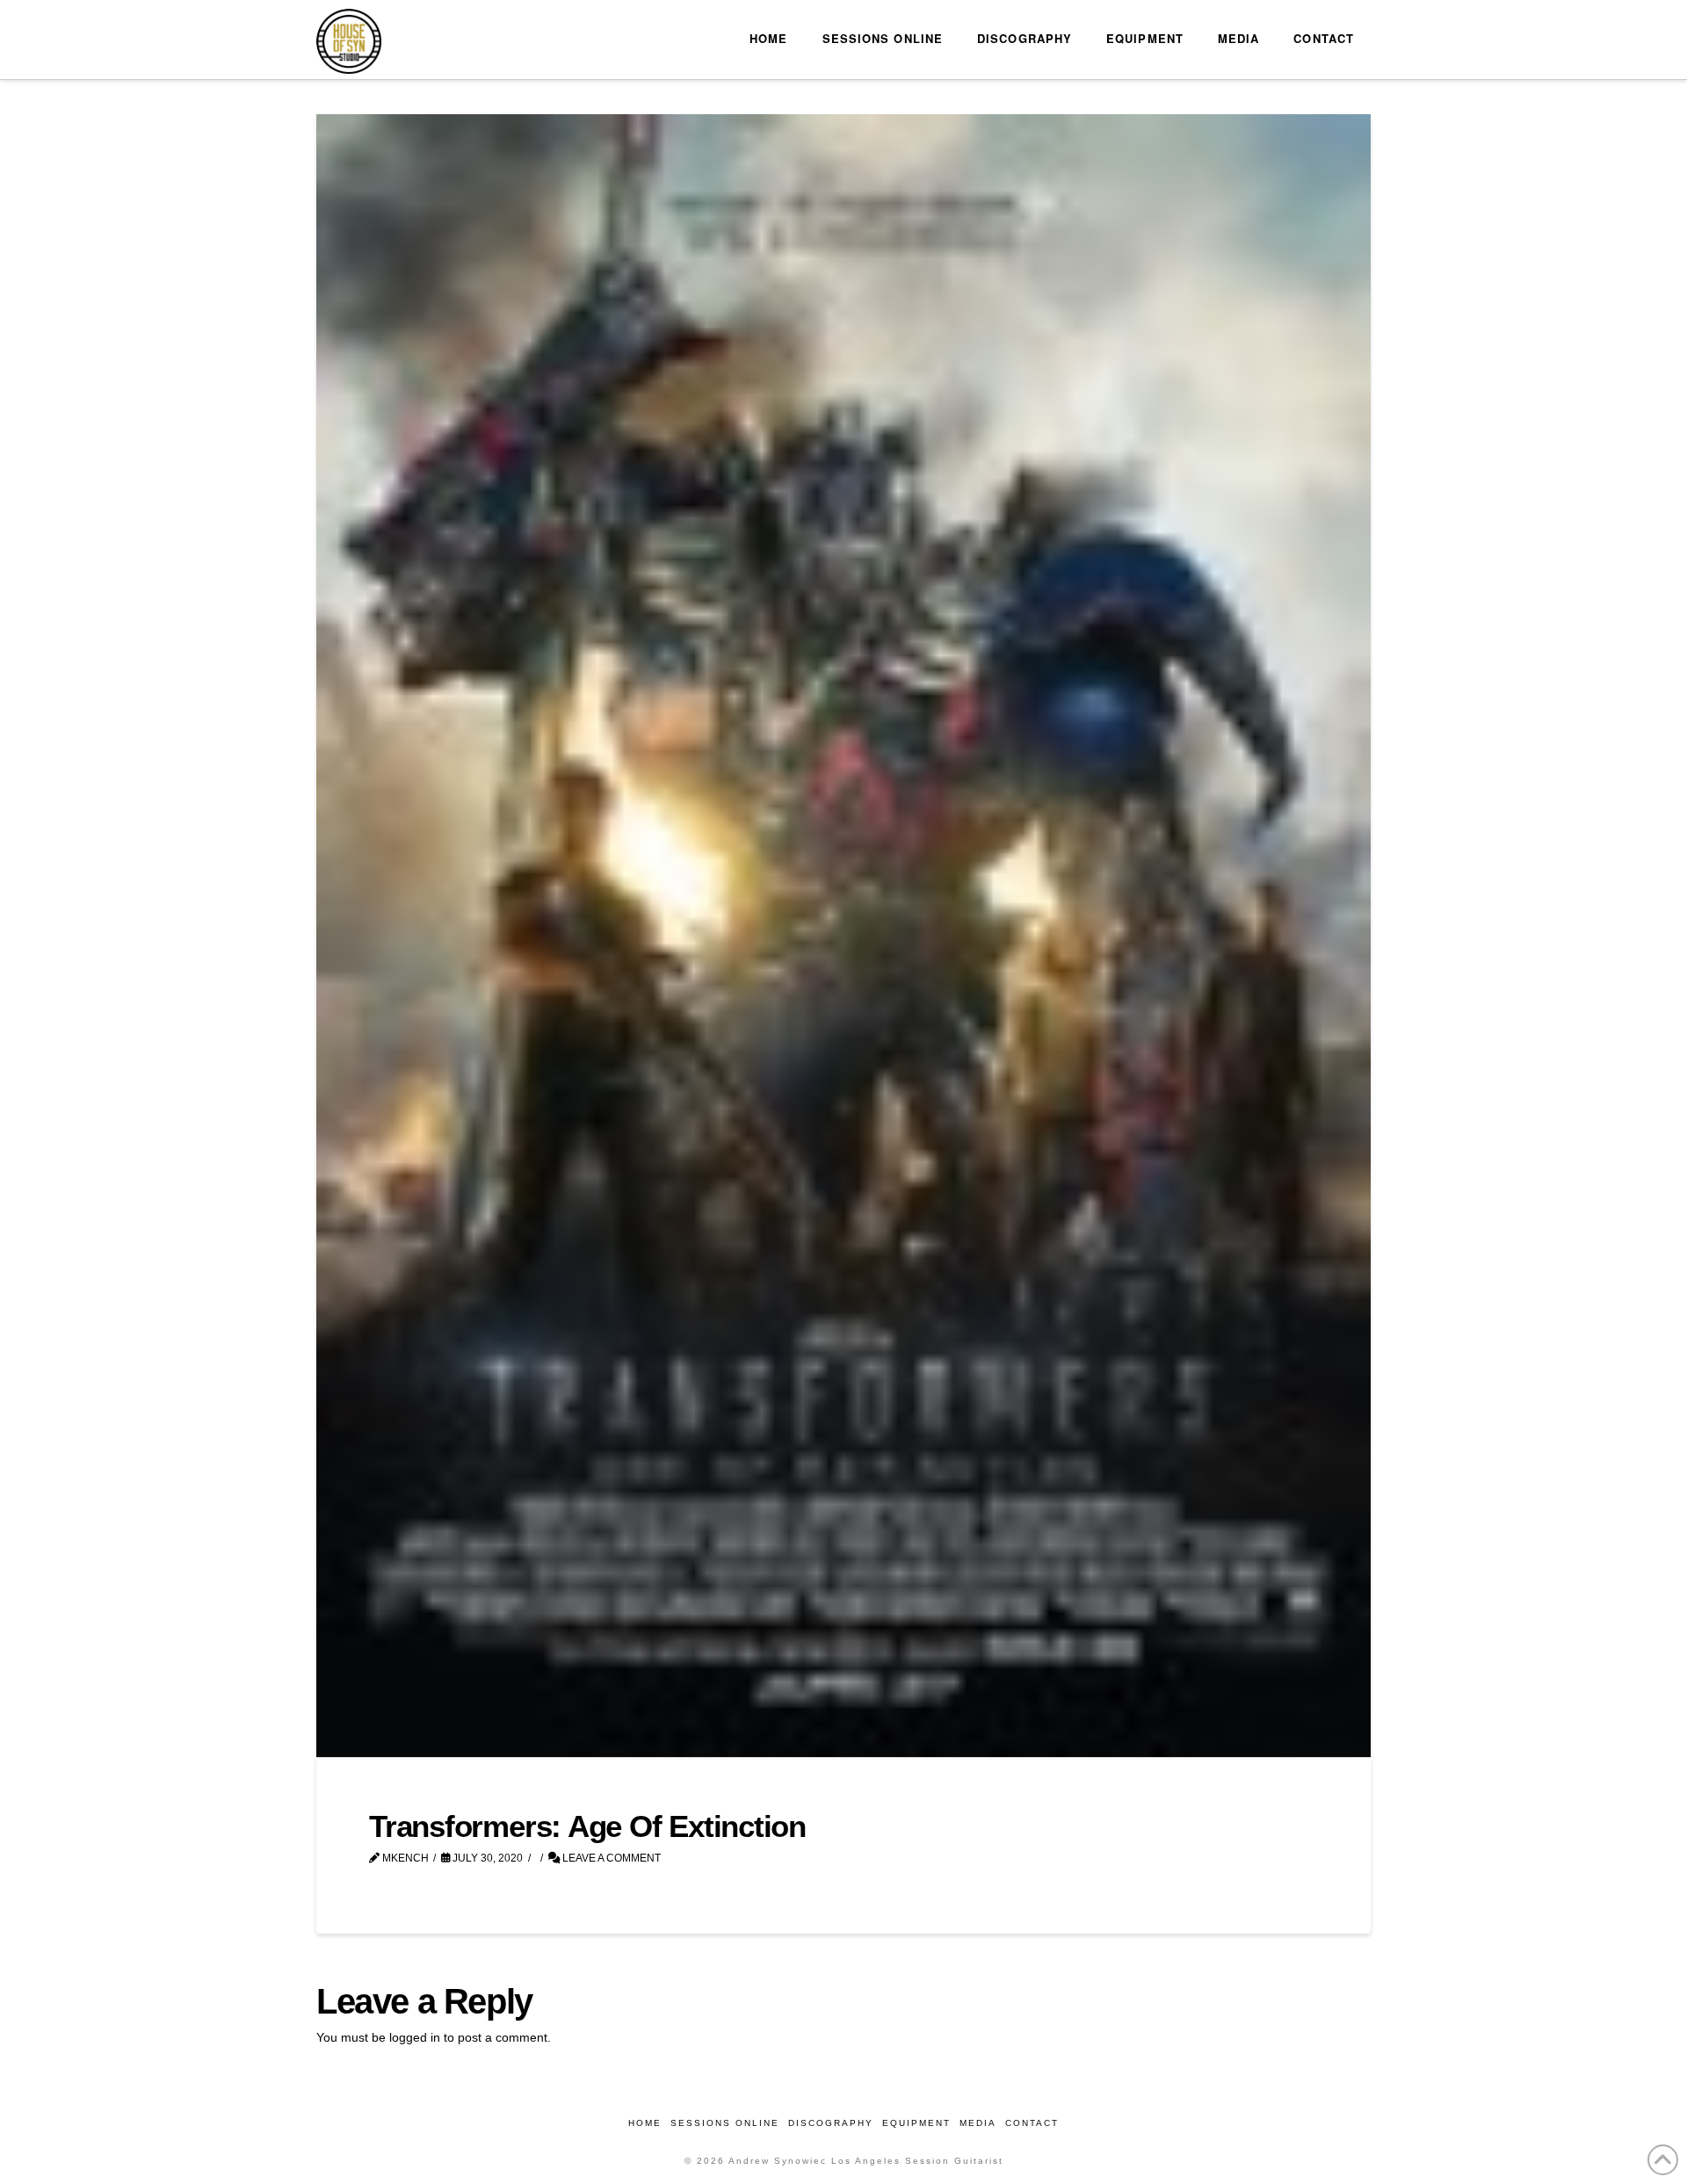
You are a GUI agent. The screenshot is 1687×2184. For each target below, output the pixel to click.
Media (978, 2123)
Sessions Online (725, 2123)
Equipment (916, 2123)
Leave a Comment (610, 1858)
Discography (831, 2123)
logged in (415, 2037)
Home (645, 2123)
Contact (1032, 2123)
